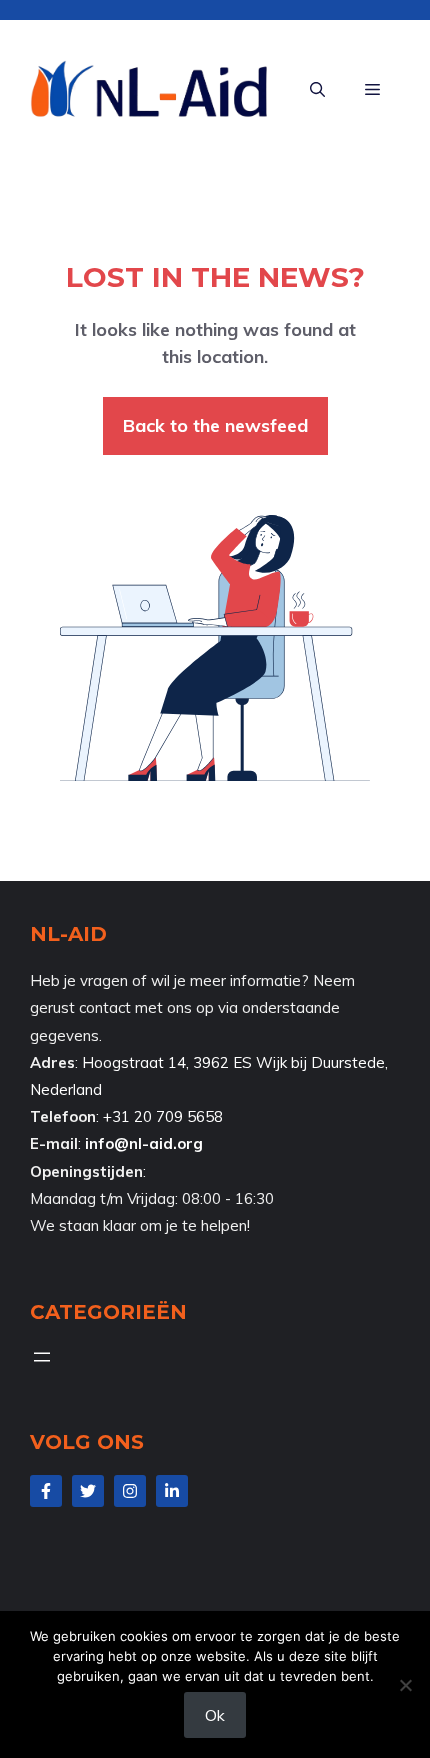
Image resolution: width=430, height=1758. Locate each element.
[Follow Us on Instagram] (130, 1491)
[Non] (405, 1685)
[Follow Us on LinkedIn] (172, 1491)
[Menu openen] (42, 1357)
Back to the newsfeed (215, 425)
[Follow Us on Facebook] (46, 1491)
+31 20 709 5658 (163, 1116)
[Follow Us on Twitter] (88, 1491)
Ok (215, 1715)
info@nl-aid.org (144, 1143)
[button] (317, 90)
